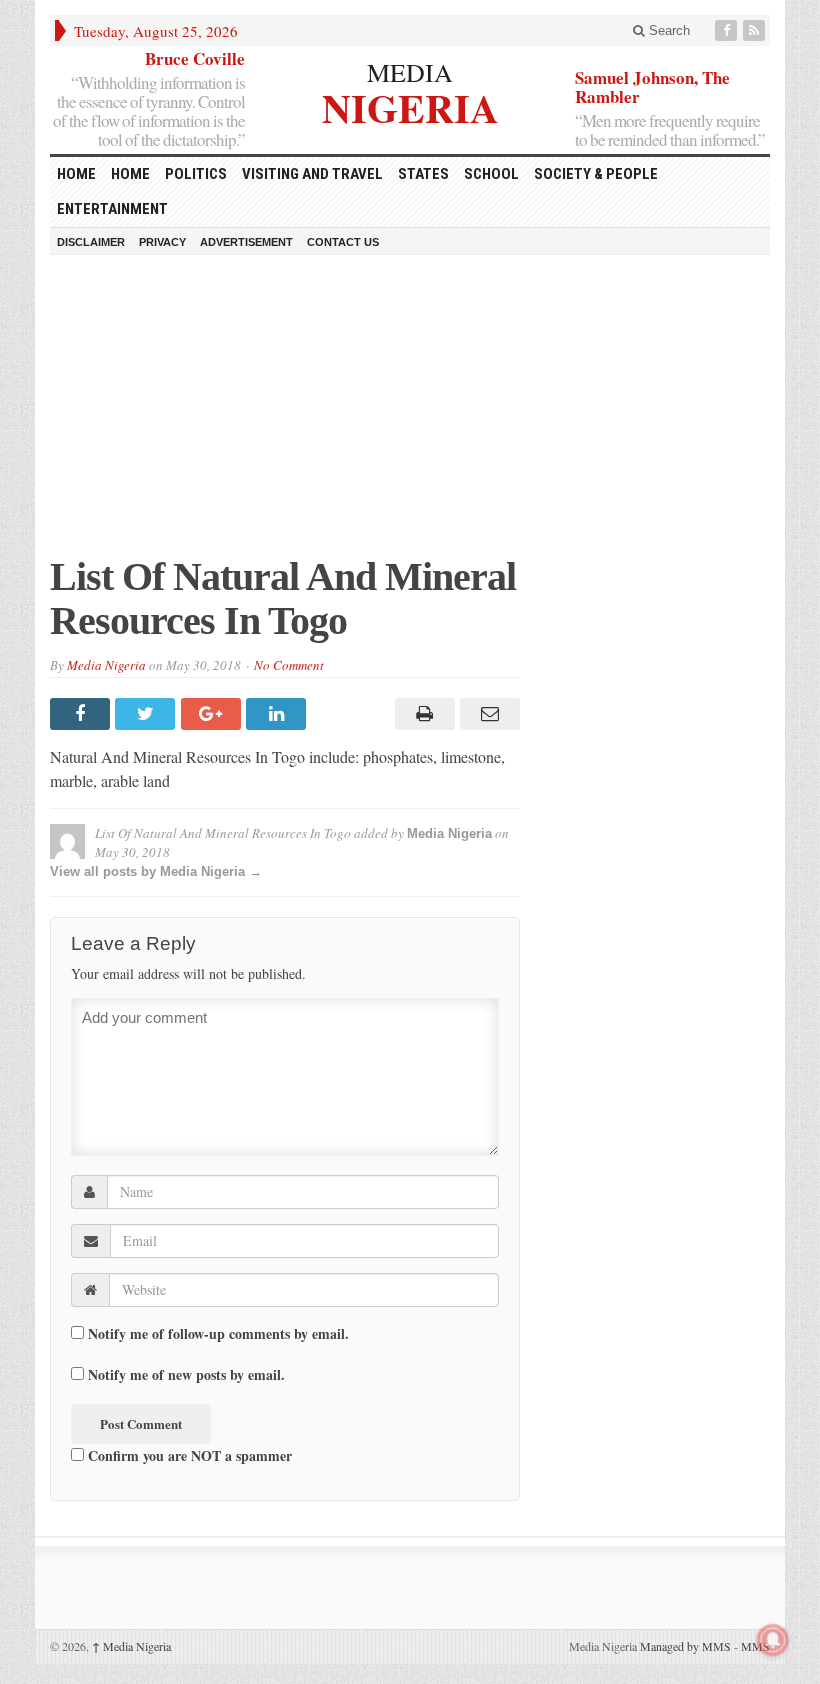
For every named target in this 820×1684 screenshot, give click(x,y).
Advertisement (246, 242)
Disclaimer (91, 242)
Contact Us (343, 242)
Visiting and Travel (312, 174)
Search (667, 30)
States (423, 174)
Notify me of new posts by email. (186, 1375)
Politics (196, 174)
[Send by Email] (487, 714)
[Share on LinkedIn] (278, 714)
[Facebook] (728, 30)
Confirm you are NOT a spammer (188, 1455)
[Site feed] (756, 30)
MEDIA (410, 72)
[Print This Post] (421, 714)
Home (130, 174)
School (491, 174)
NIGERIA (410, 105)
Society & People (596, 174)
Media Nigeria (106, 665)
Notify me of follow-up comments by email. (218, 1334)
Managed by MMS (685, 1646)
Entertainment (112, 209)
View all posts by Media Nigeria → (156, 871)
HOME (76, 174)
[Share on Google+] (213, 714)
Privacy (162, 242)
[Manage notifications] (773, 1640)
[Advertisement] (410, 415)
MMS (755, 1646)
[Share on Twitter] (147, 714)
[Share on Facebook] (82, 714)
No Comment (289, 665)
